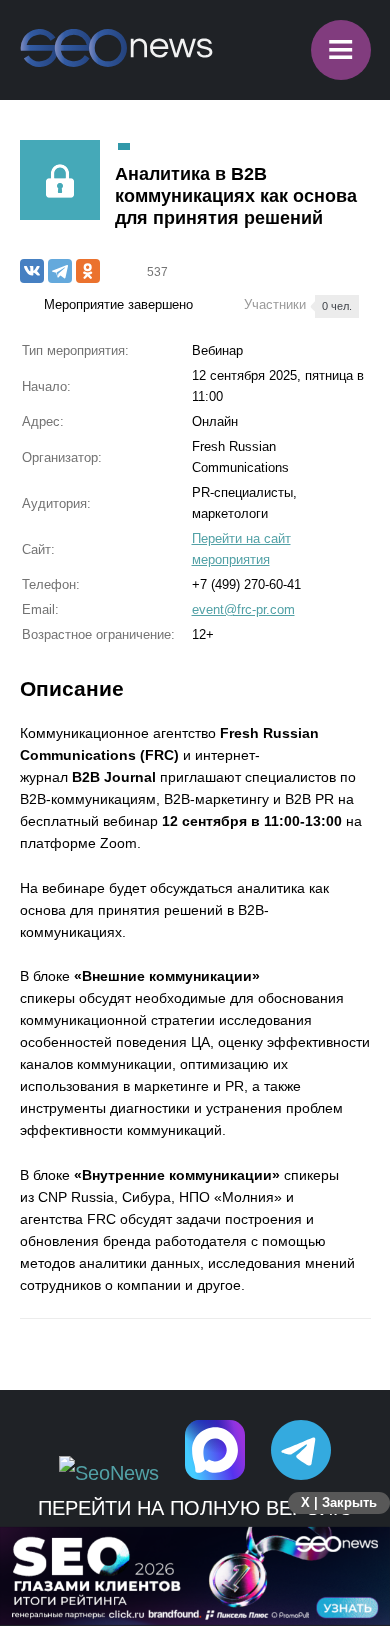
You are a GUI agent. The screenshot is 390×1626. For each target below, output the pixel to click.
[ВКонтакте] (32, 271)
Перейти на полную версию (195, 1508)
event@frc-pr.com (243, 609)
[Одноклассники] (88, 271)
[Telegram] (60, 271)
